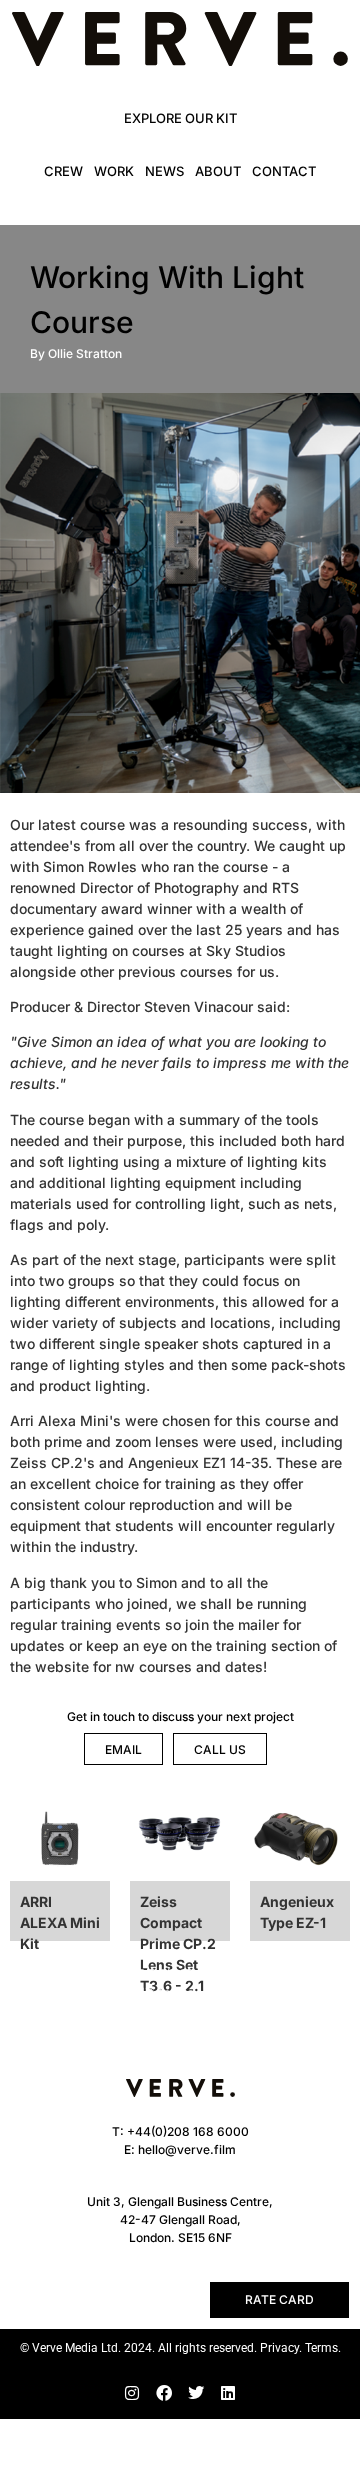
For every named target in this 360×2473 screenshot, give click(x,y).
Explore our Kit (180, 118)
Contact (284, 171)
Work (114, 171)
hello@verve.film (187, 2149)
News (164, 171)
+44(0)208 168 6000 (188, 2131)
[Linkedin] (228, 2393)
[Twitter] (196, 2393)
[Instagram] (132, 2393)
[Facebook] (164, 2393)
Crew (63, 171)
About (218, 171)
